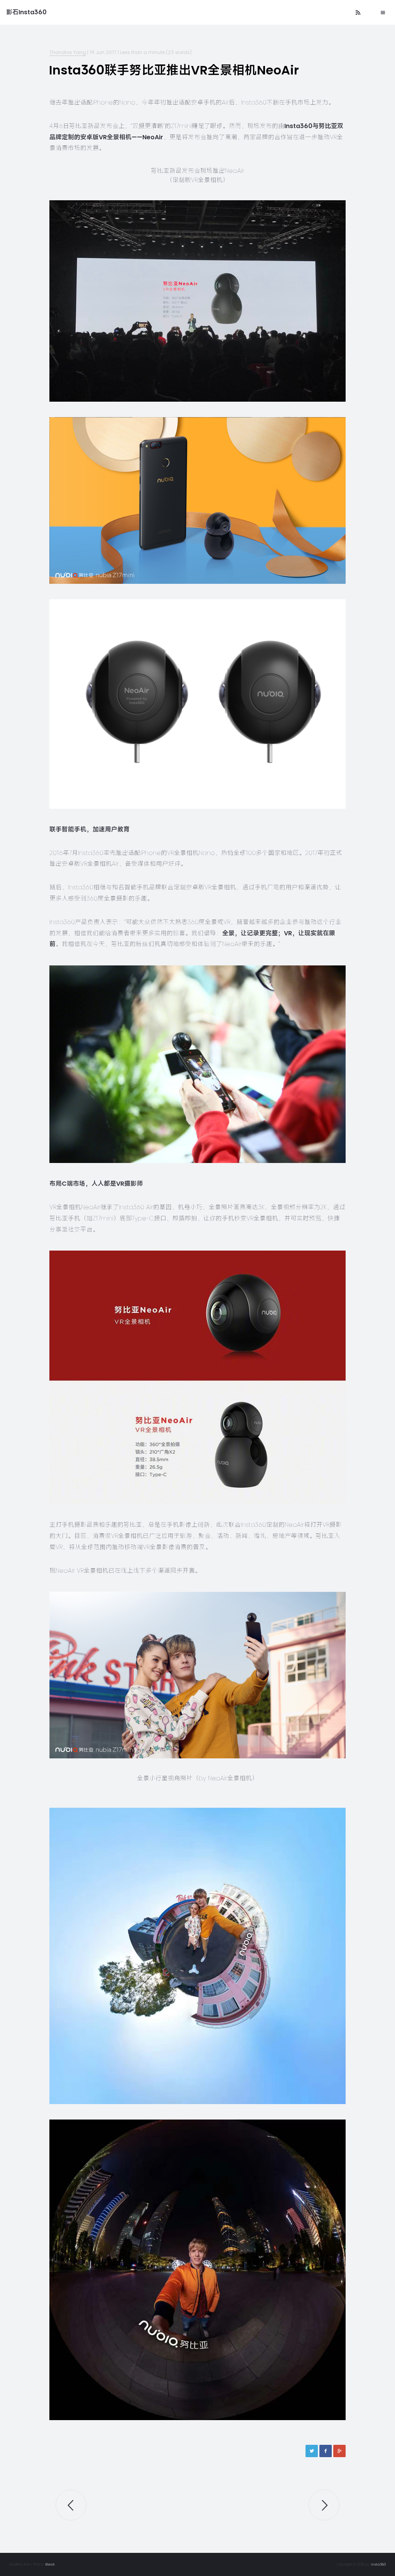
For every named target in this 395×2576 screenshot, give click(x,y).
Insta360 (378, 2564)
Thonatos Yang (68, 52)
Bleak (50, 2564)
